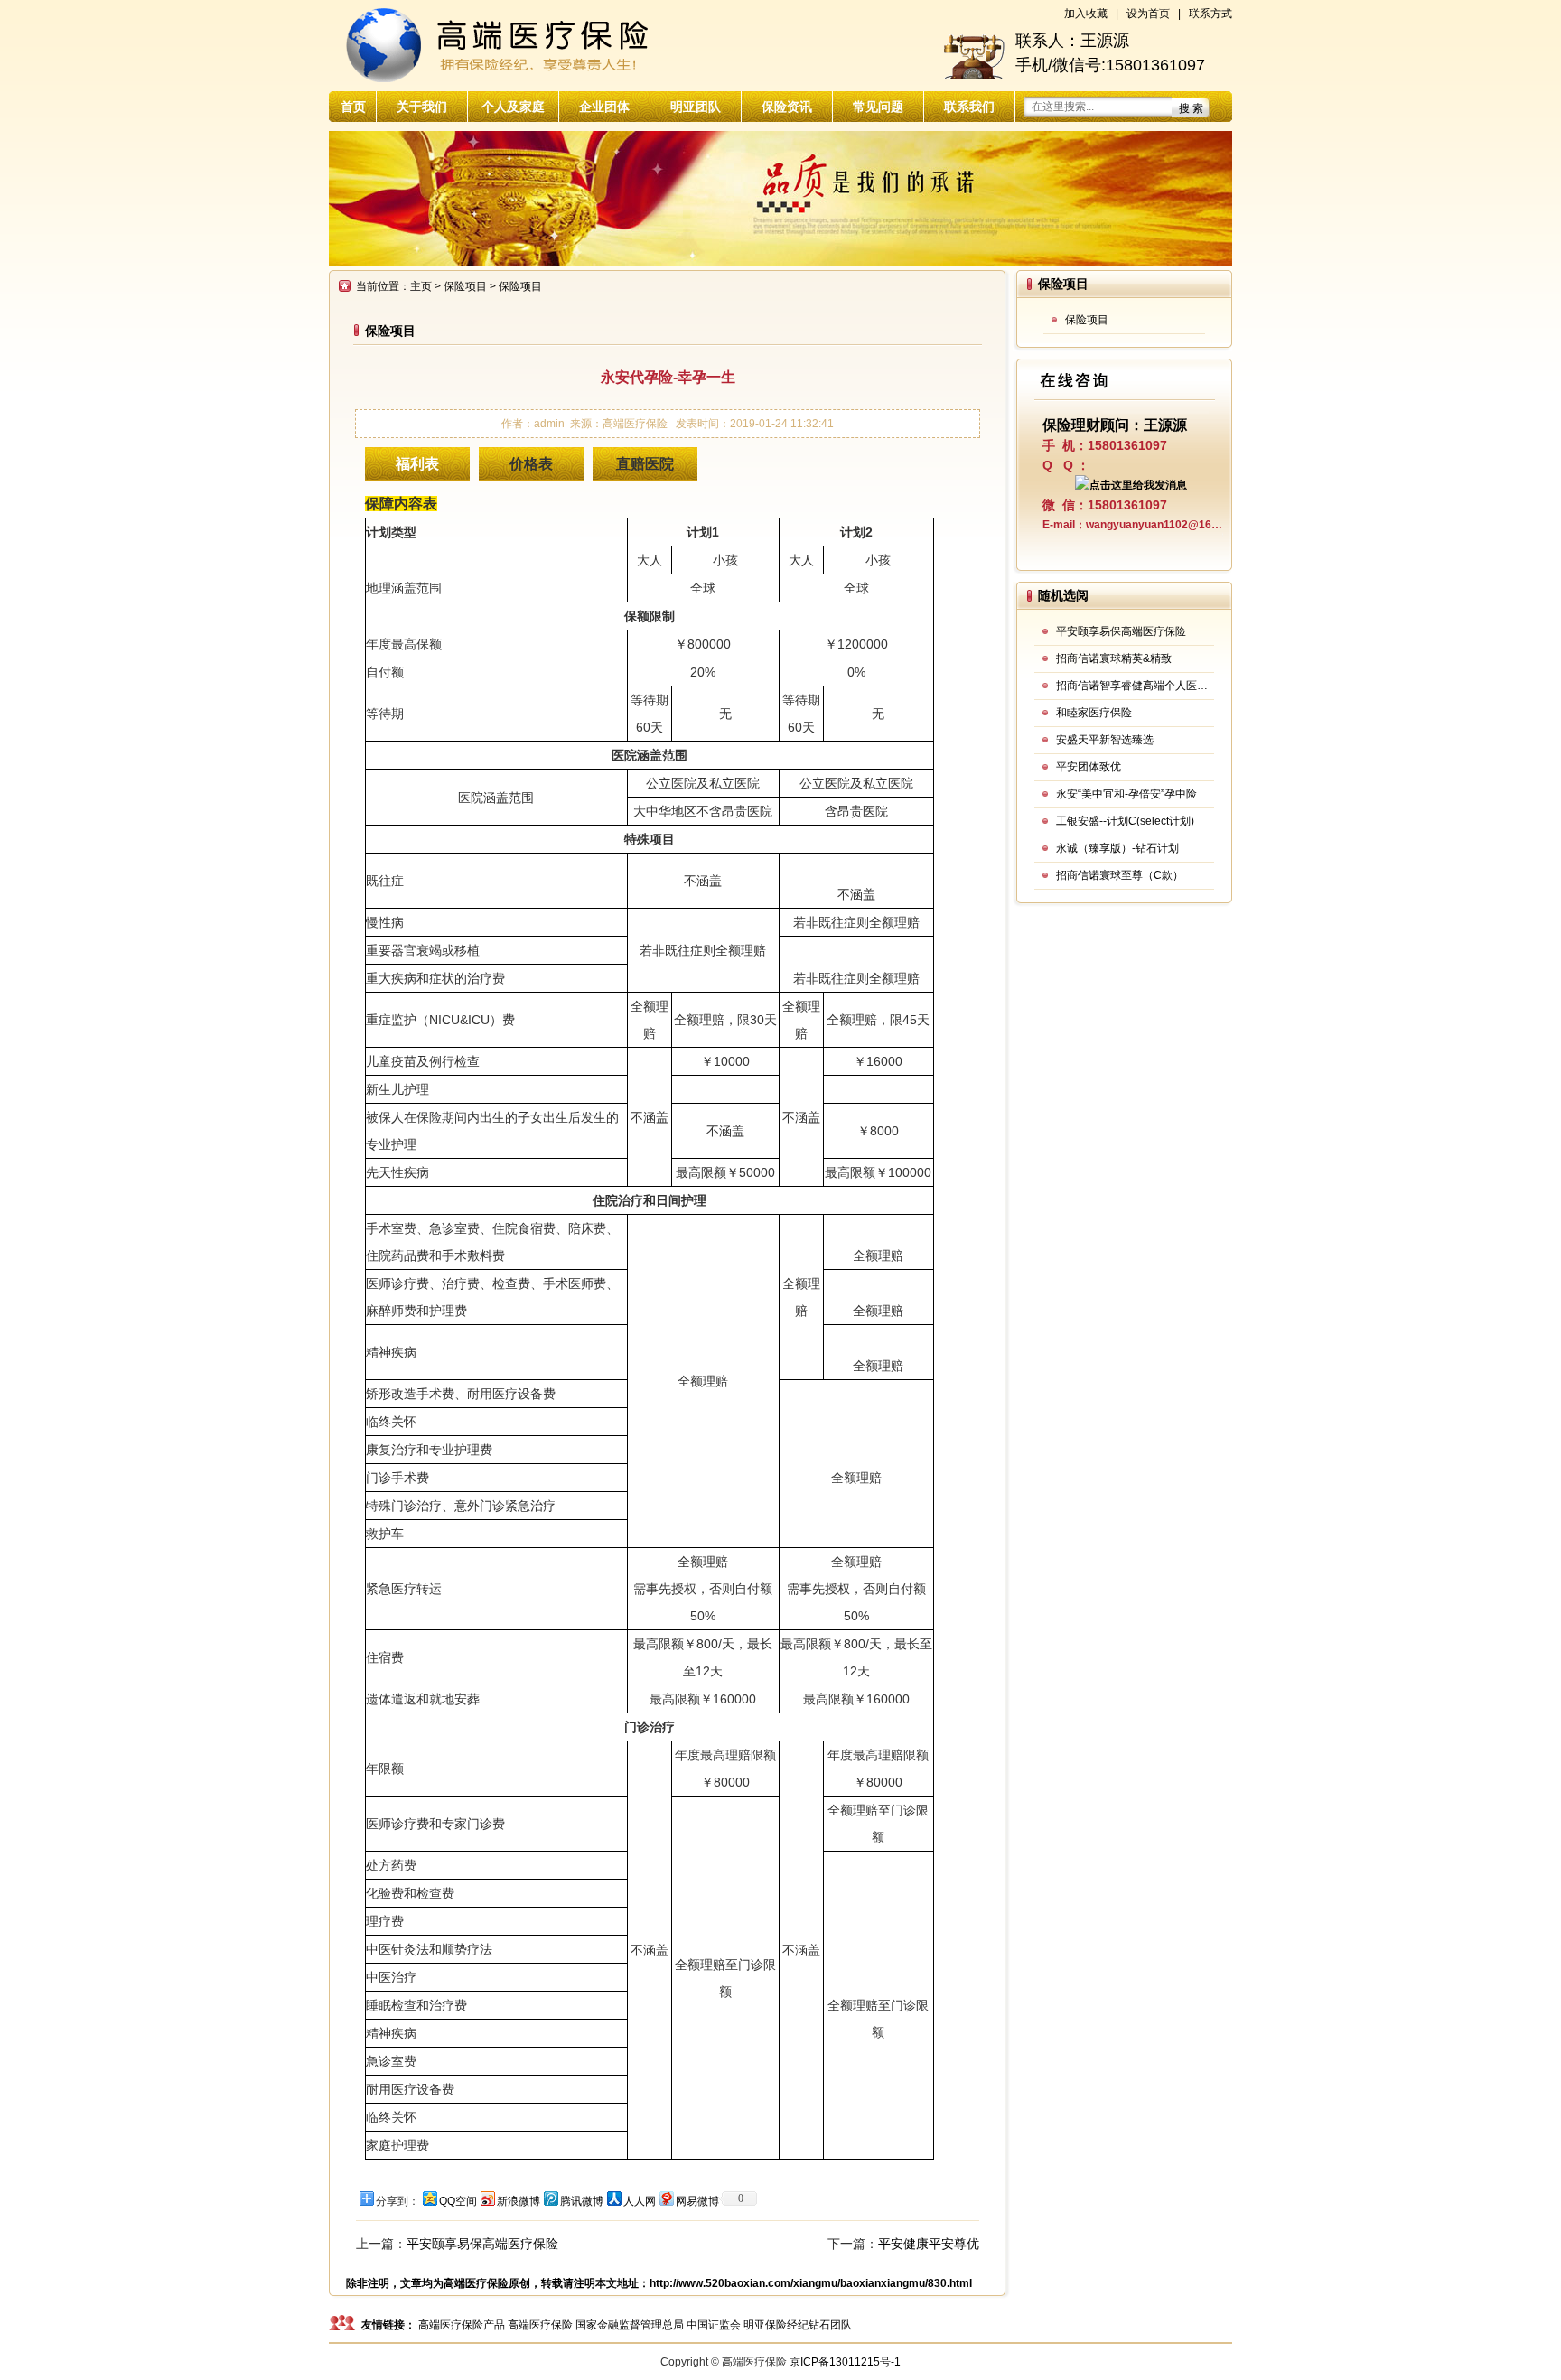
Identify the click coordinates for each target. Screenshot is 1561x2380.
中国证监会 (714, 2325)
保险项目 (465, 286)
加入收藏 (1086, 14)
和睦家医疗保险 (1094, 713)
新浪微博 (519, 2201)
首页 (353, 107)
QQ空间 (458, 2201)
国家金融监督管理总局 (630, 2325)
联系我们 (969, 107)
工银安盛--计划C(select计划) (1125, 821)
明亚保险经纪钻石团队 (798, 2325)
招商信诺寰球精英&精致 (1114, 658)
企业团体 (604, 107)
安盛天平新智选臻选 (1105, 740)
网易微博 (697, 2201)
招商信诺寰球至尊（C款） (1120, 875)
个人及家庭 (513, 107)
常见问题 (878, 107)
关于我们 (422, 107)
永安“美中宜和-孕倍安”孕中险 (1126, 794)
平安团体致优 (1089, 767)
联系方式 (1210, 14)
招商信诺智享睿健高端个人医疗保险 (1135, 686)
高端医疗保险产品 (462, 2325)
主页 (421, 286)
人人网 (640, 2201)
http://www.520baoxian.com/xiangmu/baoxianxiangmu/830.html (811, 2283)
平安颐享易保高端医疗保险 (482, 2244)
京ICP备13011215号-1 (845, 2362)
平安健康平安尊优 (929, 2244)
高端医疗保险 (476, 2283)
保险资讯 (787, 107)
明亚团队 (696, 107)
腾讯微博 (582, 2201)
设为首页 (1148, 14)
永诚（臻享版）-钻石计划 (1117, 848)
